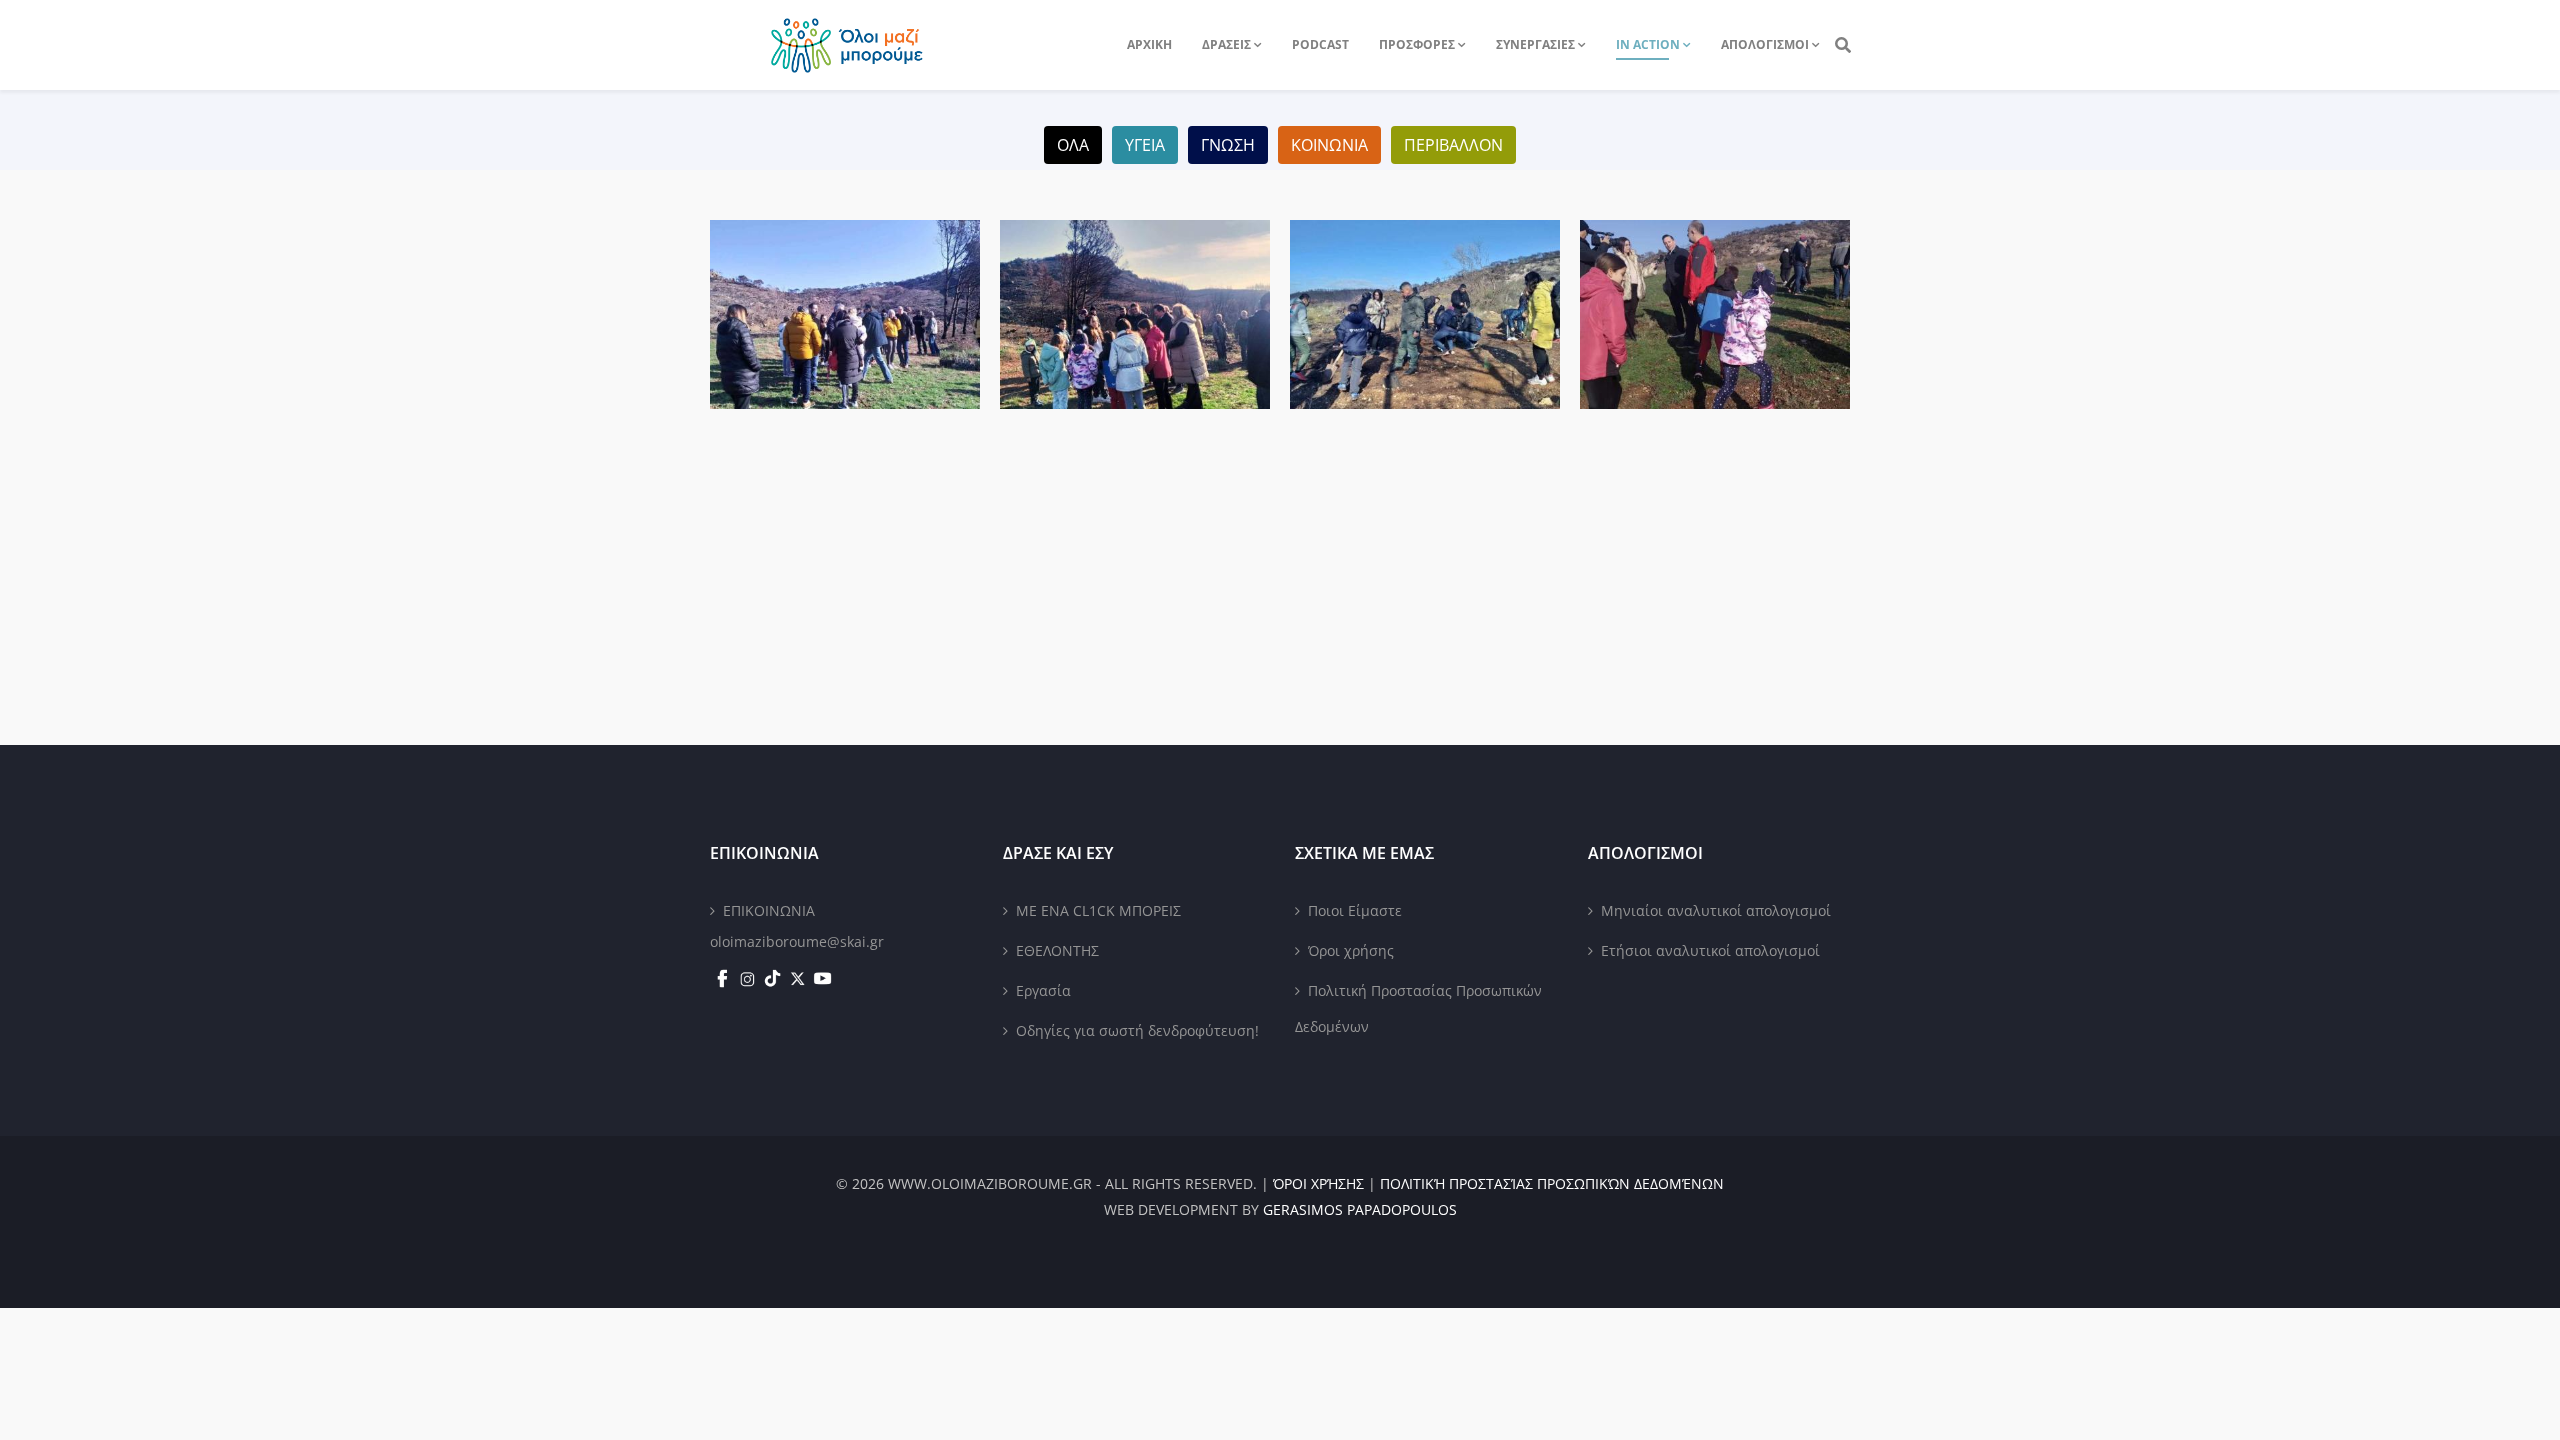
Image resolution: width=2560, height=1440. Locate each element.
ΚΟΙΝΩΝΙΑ (1329, 145)
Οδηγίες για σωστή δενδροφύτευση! (1137, 1030)
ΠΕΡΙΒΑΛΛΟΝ (1453, 145)
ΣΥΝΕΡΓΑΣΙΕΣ (1535, 44)
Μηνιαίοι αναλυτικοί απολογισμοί (1716, 910)
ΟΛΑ (1073, 145)
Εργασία (1043, 990)
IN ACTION (1648, 44)
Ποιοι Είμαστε (1355, 910)
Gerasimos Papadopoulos (1360, 1209)
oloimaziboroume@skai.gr (797, 941)
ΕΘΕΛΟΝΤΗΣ (1057, 950)
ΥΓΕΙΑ (1145, 145)
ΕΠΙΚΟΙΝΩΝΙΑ (769, 910)
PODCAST (1320, 44)
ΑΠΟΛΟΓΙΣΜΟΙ (1765, 44)
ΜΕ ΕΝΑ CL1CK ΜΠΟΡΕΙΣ (1098, 910)
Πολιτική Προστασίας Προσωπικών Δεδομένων (1418, 1008)
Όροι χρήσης (1351, 950)
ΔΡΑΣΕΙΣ (1226, 44)
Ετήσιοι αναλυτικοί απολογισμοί (1710, 950)
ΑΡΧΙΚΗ (1149, 44)
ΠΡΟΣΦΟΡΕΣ (1417, 44)
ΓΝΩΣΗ (1228, 145)
